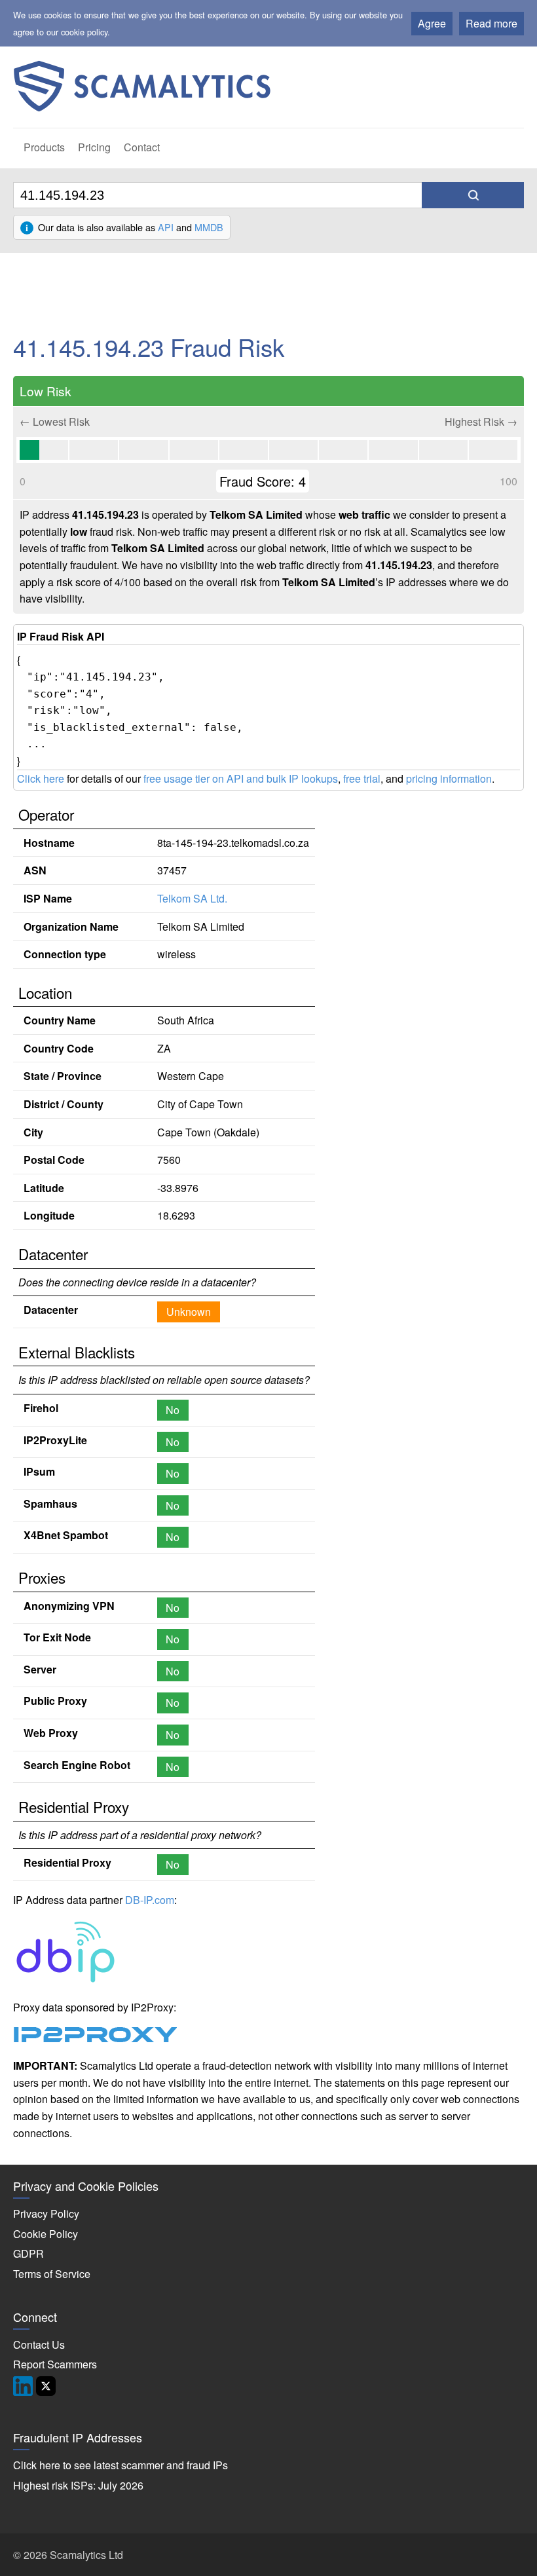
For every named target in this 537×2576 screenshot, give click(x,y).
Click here (41, 778)
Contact (142, 147)
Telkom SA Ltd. (192, 898)
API (166, 227)
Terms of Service (52, 2274)
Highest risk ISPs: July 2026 (78, 2485)
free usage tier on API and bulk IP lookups (241, 778)
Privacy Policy (46, 2213)
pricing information (449, 778)
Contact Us (39, 2344)
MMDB (209, 227)
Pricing (94, 147)
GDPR (28, 2253)
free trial (362, 778)
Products (44, 147)
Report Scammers (55, 2364)
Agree (432, 23)
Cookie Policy (46, 2234)
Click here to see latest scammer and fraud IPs (120, 2465)
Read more (491, 23)
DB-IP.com (150, 1900)
